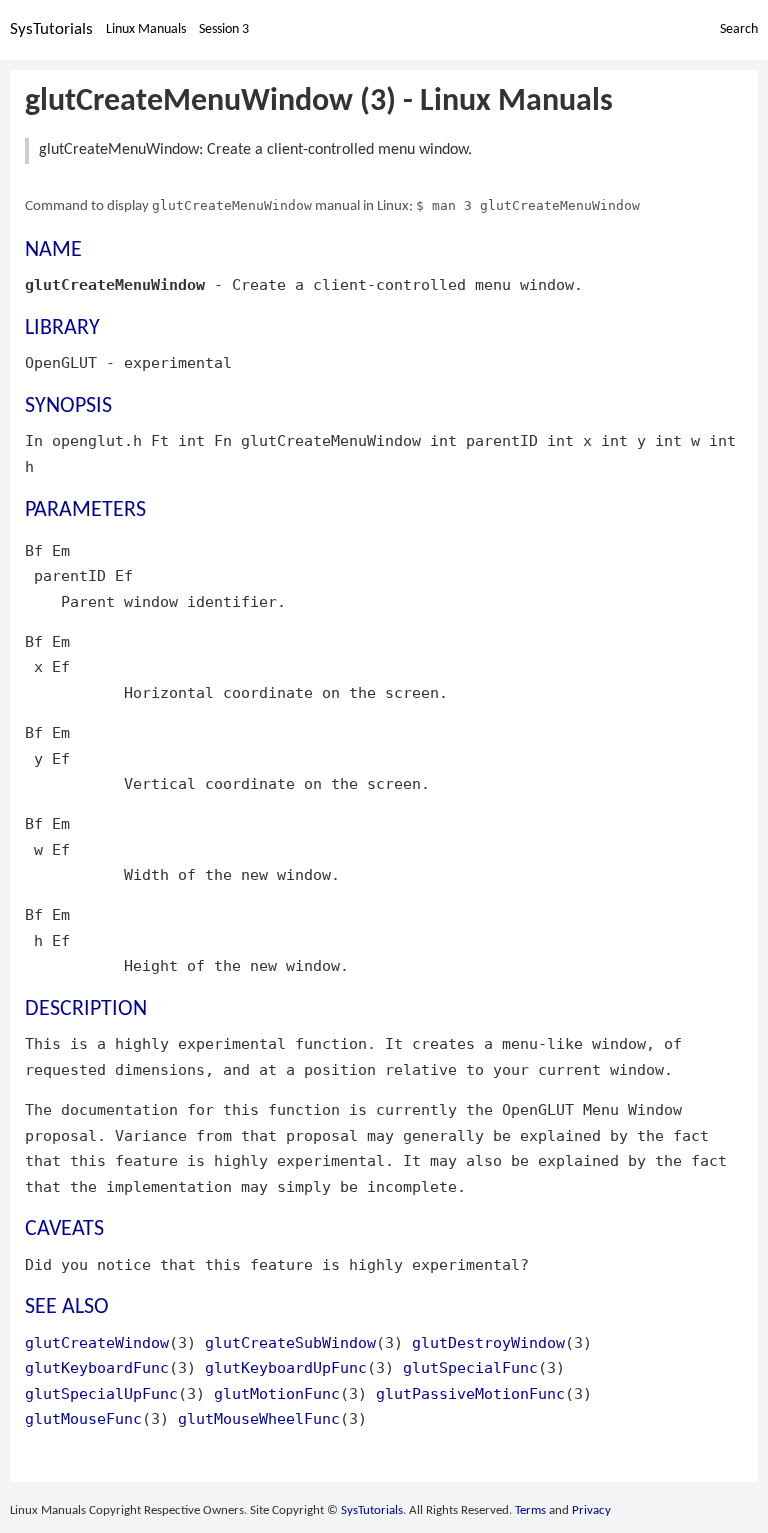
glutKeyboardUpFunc (286, 1367)
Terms (530, 1510)
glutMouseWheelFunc (259, 1418)
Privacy (591, 1510)
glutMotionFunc (277, 1393)
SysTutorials (51, 29)
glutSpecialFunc (470, 1367)
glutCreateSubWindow (290, 1342)
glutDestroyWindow (488, 1342)
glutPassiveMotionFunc (470, 1393)
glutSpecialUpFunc (101, 1393)
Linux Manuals (146, 29)
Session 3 (224, 29)
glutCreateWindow (97, 1342)
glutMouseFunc (83, 1418)
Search (739, 29)
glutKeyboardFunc (97, 1367)
